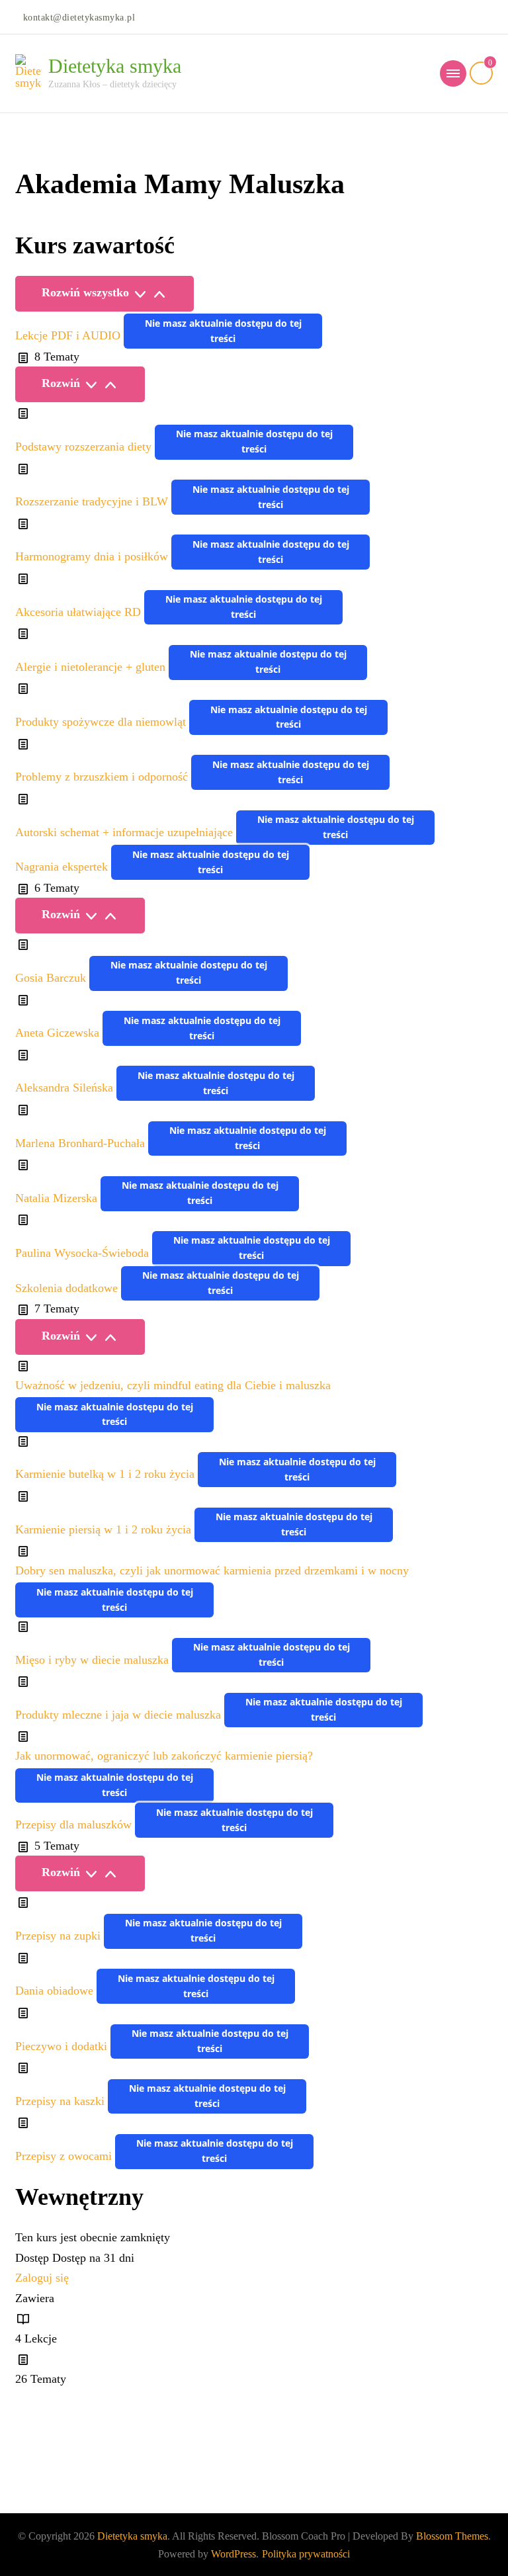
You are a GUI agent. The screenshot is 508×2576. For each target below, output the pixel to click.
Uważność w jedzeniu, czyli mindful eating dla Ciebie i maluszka (173, 1385)
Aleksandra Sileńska (66, 1088)
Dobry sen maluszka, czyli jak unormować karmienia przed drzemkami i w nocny (212, 1570)
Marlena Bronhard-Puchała (82, 1143)
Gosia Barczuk (52, 978)
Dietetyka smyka (115, 66)
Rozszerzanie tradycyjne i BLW (93, 502)
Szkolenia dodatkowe (68, 1288)
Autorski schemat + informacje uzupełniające (126, 832)
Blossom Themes (452, 2536)
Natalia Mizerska (58, 1198)
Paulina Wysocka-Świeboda (84, 1253)
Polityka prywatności (306, 2554)
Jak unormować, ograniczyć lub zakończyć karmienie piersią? (164, 1756)
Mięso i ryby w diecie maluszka (94, 1660)
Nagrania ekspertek (63, 867)
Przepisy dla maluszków (75, 1825)
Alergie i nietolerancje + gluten (92, 667)
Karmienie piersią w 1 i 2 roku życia (105, 1529)
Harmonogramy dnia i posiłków (93, 557)
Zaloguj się (42, 2278)
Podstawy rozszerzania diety (85, 447)
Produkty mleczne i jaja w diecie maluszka (120, 1715)
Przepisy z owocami (65, 2156)
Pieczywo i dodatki (63, 2046)
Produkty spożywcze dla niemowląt (102, 722)
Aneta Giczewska (59, 1033)
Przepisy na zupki (60, 1936)
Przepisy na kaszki (62, 2101)
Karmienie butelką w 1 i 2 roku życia (106, 1475)
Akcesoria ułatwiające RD (80, 612)
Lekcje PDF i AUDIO (69, 336)
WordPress (233, 2554)
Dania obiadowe (56, 1991)
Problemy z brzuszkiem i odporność (103, 777)
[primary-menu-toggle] (453, 73)
